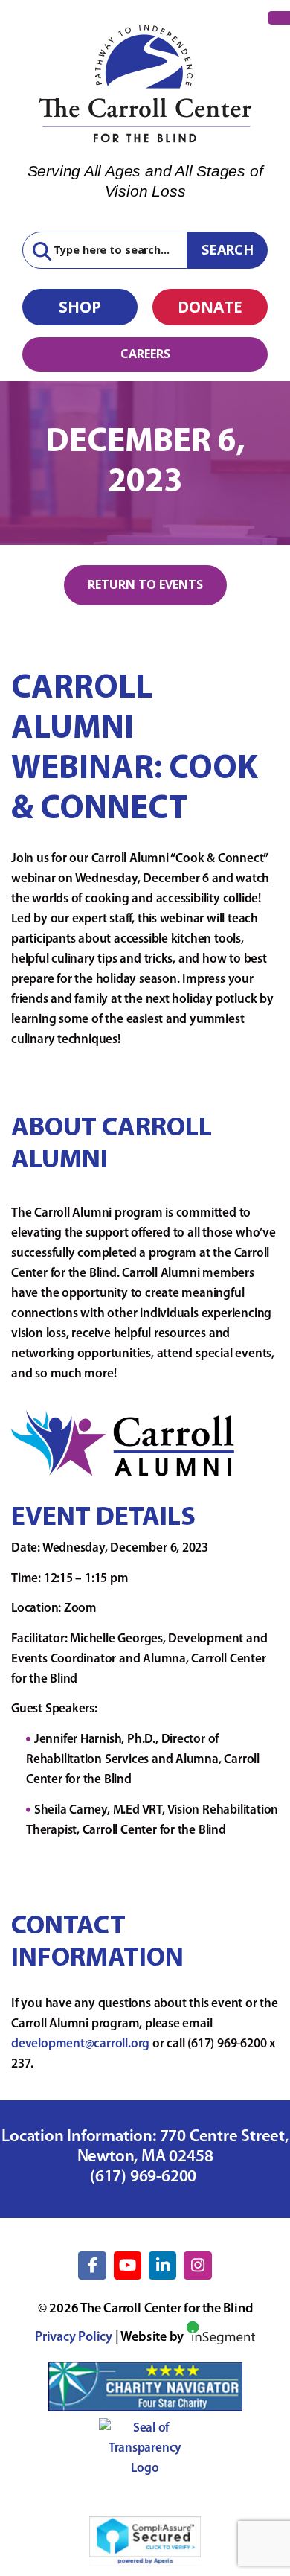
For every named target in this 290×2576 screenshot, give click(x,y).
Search (228, 249)
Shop (80, 307)
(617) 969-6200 (145, 2177)
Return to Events (145, 584)
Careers (145, 354)
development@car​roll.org (80, 2044)
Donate (210, 307)
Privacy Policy (74, 2338)
